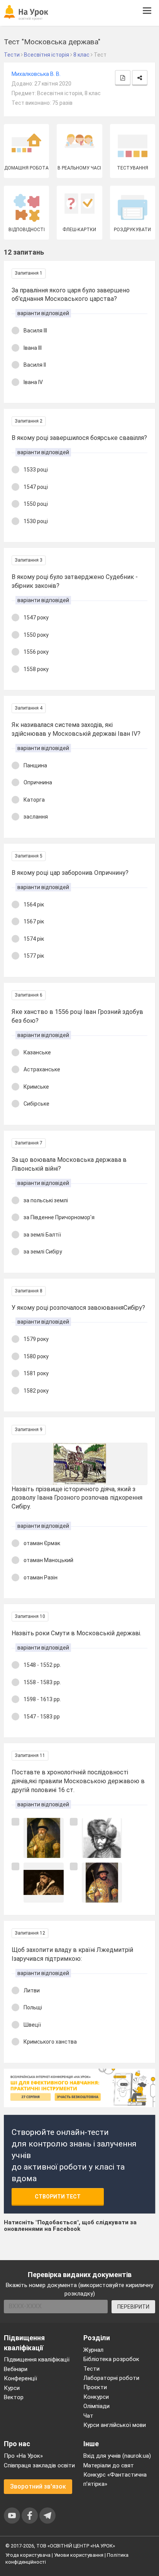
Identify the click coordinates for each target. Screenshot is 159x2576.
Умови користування (79, 2555)
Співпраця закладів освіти (39, 2465)
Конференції (20, 2378)
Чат (88, 2416)
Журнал (93, 2350)
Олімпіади (96, 2406)
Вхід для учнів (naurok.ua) (117, 2456)
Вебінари (16, 2369)
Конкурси (96, 2397)
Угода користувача (28, 2555)
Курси (12, 2388)
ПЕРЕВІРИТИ (133, 2307)
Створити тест (58, 2197)
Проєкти (95, 2387)
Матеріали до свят (109, 2465)
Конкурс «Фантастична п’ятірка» (115, 2479)
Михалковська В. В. (36, 74)
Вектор (14, 2397)
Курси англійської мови (115, 2425)
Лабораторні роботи (111, 2378)
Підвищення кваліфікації (37, 2360)
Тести (91, 2369)
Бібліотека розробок (111, 2359)
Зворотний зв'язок (38, 2486)
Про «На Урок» (23, 2456)
